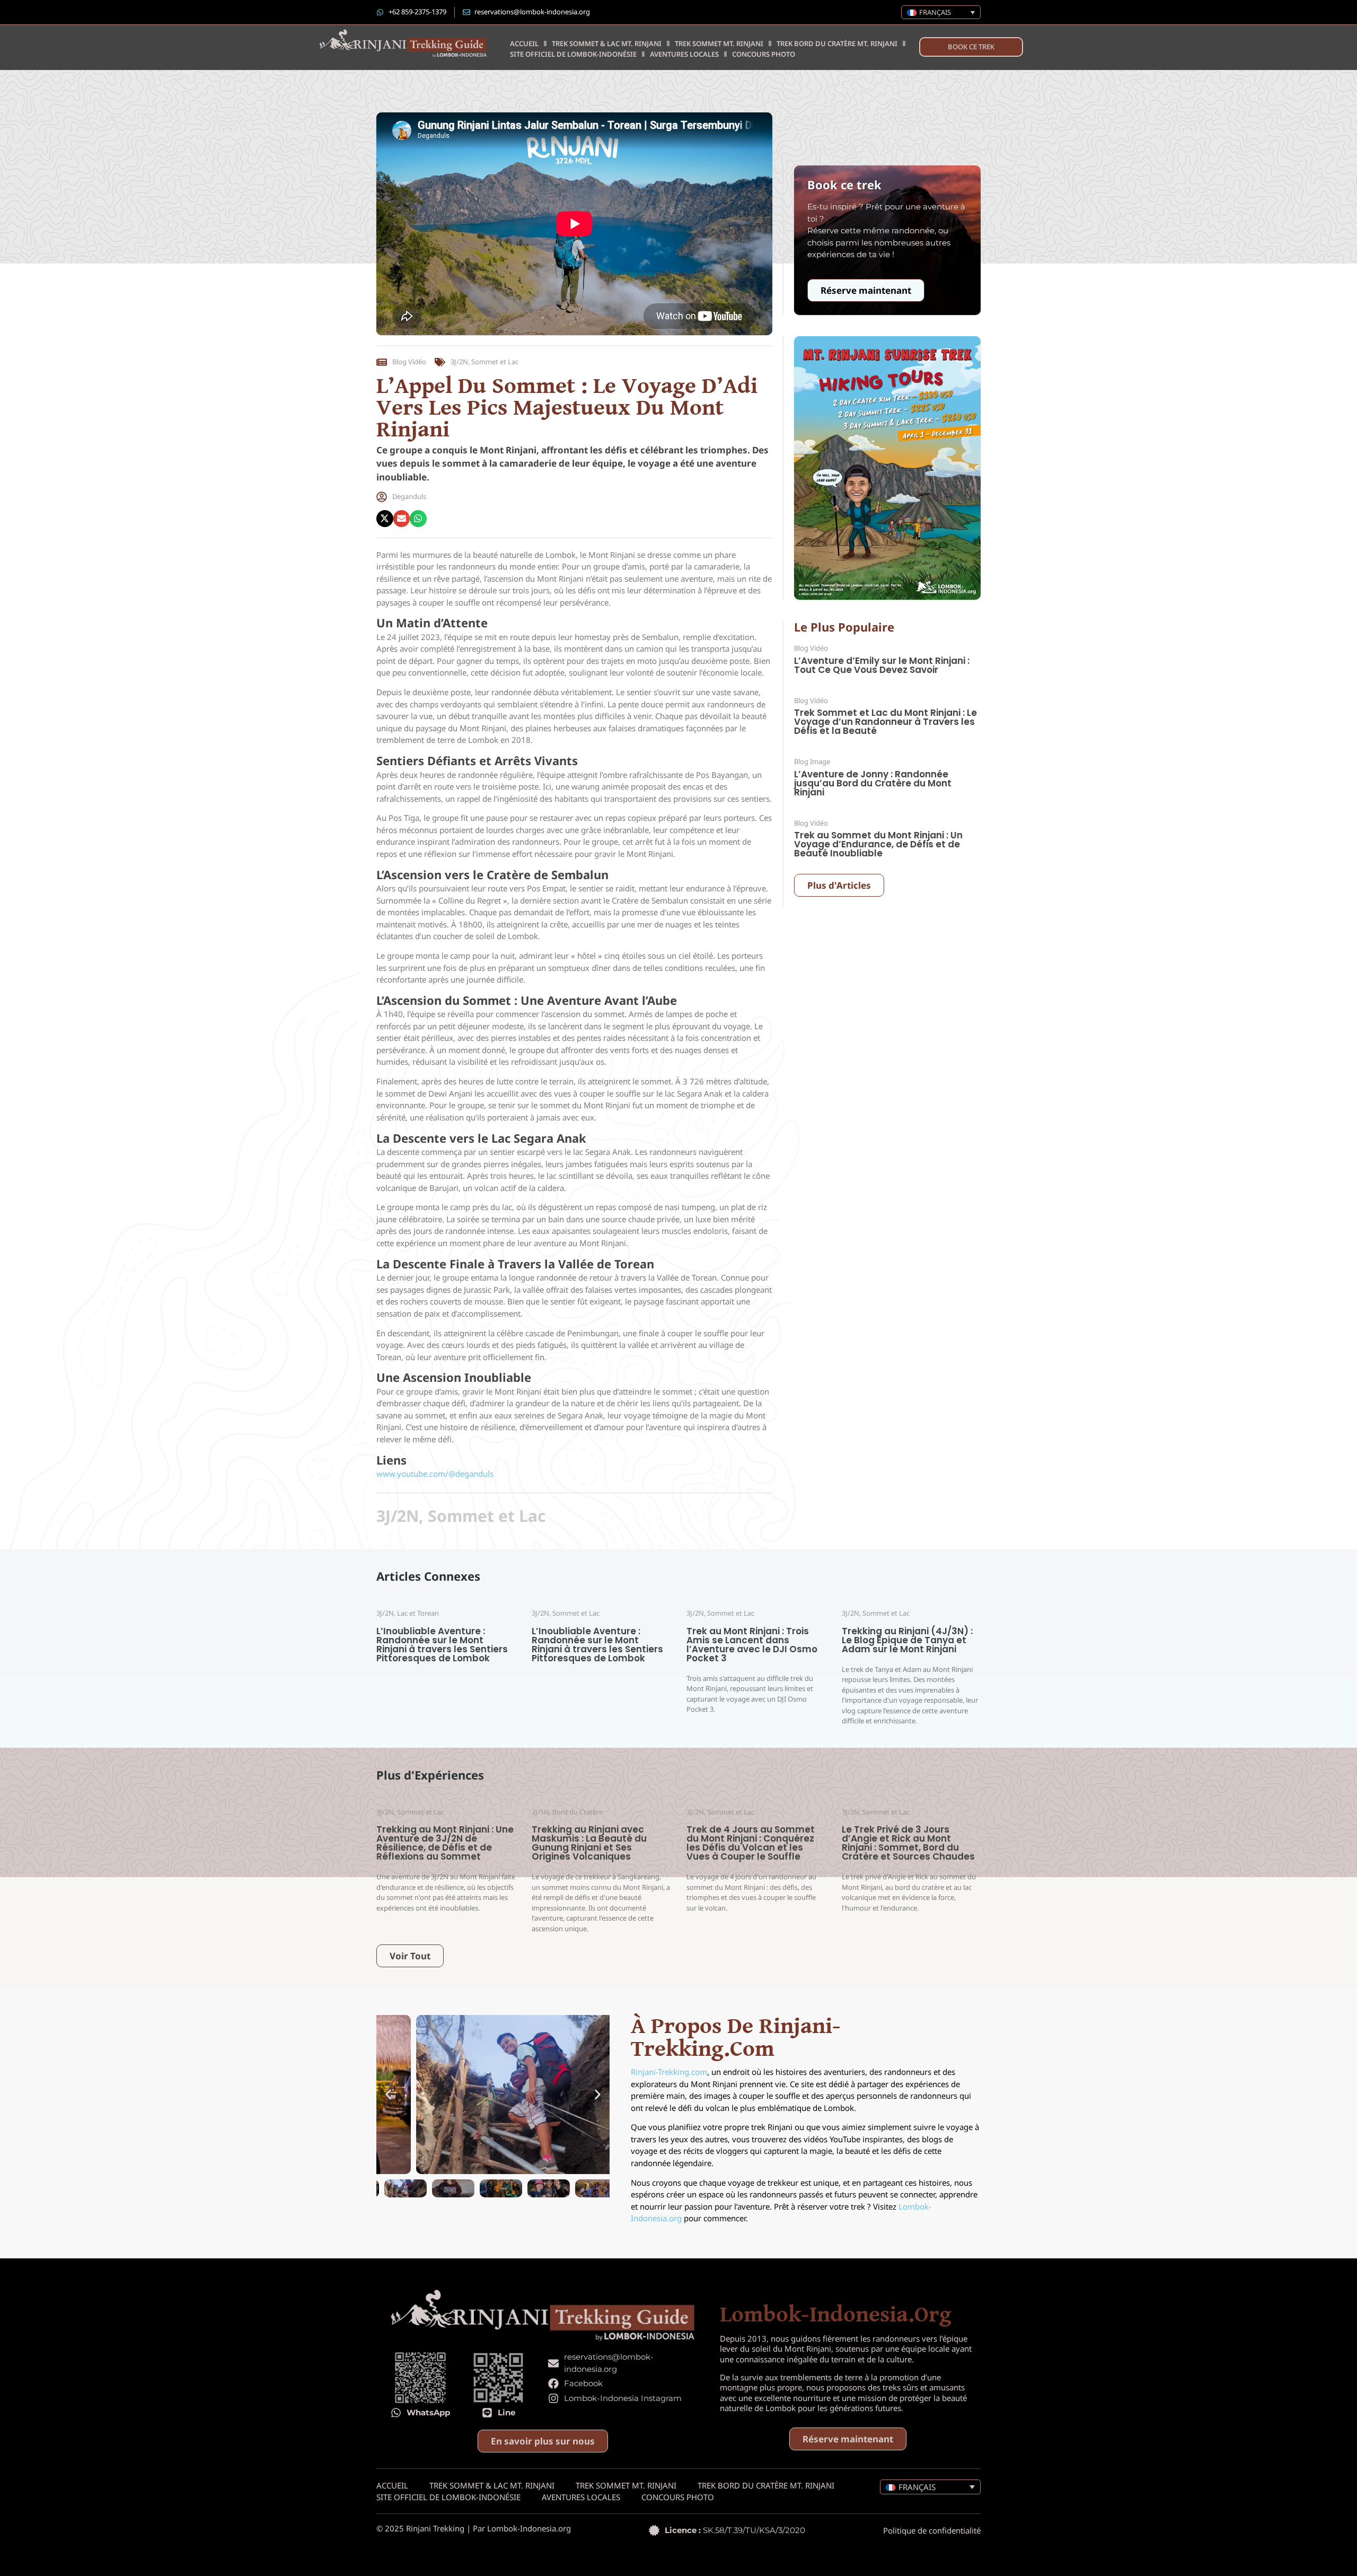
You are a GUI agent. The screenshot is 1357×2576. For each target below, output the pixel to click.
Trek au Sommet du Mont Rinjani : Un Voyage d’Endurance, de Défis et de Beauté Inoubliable (878, 844)
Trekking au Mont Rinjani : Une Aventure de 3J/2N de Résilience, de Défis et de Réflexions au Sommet (445, 1843)
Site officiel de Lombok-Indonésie (573, 54)
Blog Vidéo (409, 362)
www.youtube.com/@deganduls (435, 1474)
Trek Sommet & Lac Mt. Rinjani (607, 43)
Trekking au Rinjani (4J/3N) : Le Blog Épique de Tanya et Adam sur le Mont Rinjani (907, 1640)
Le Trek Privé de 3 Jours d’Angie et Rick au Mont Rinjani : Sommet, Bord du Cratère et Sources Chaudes (908, 1843)
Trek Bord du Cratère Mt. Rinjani (837, 43)
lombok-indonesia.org (836, 2315)
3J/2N (459, 362)
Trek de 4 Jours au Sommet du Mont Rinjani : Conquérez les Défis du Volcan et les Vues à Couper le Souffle (751, 1843)
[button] (385, 519)
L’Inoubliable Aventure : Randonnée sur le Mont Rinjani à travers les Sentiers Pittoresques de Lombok (442, 1645)
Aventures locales (684, 54)
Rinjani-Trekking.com (669, 2072)
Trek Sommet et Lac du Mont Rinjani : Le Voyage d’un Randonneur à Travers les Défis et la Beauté (885, 722)
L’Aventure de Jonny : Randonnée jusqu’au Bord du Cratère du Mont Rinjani (873, 783)
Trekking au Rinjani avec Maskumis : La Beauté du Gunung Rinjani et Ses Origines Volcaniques (589, 1843)
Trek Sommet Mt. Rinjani (719, 43)
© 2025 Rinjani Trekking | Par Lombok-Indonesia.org (474, 2528)
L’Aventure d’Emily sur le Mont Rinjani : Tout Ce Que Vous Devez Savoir (882, 665)
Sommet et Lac (495, 362)
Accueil (524, 43)
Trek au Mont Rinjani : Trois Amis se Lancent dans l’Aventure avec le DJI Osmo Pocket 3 (752, 1645)
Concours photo (764, 54)
